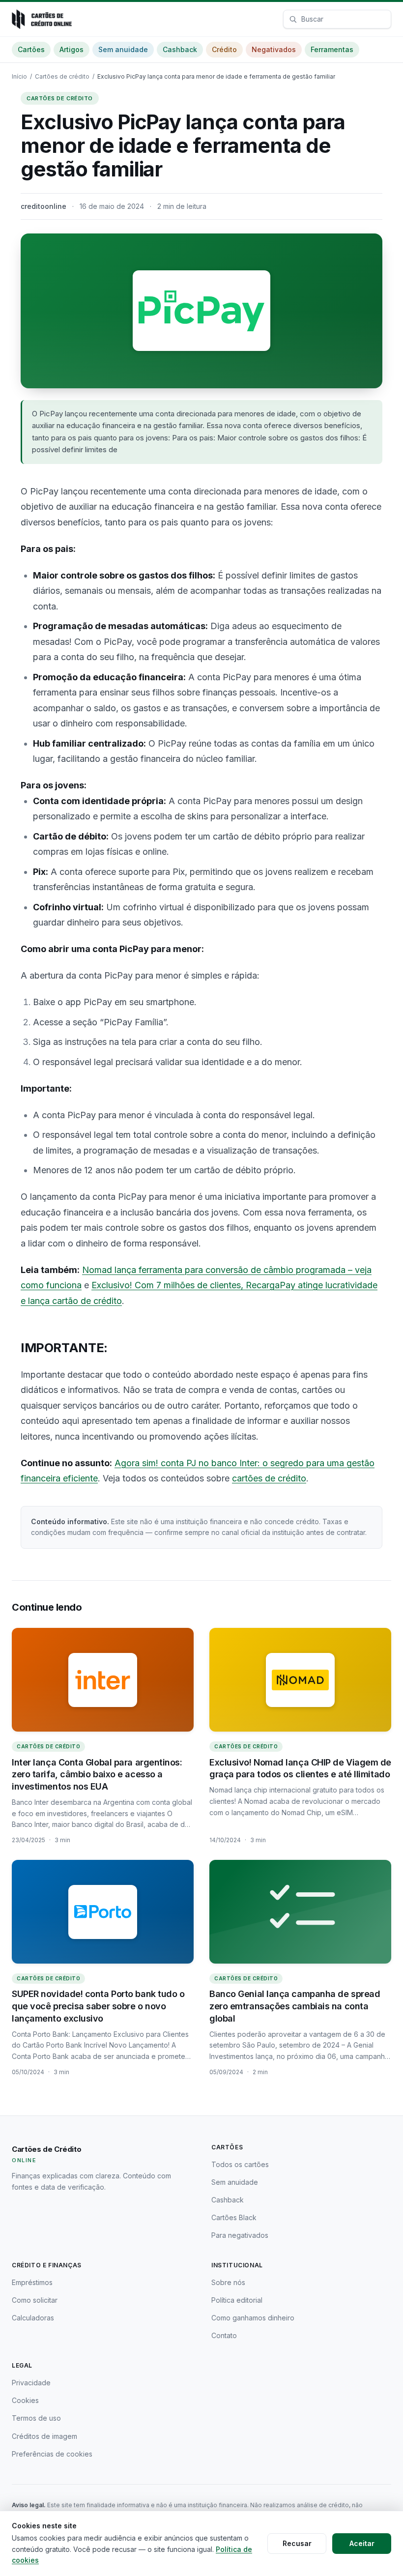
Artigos (72, 49)
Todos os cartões (240, 2164)
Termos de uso (36, 2418)
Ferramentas (332, 49)
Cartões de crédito (62, 76)
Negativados (274, 49)
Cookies (25, 2400)
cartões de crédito (269, 1478)
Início (19, 76)
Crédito (224, 49)
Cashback (180, 49)
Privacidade (31, 2383)
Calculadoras (33, 2318)
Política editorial (237, 2300)
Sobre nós (228, 2282)
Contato (224, 2335)
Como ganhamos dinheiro (253, 2318)
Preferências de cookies (52, 2454)
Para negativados (240, 2235)
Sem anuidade (123, 49)
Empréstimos (32, 2282)
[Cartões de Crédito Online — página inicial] (42, 19)
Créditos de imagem (44, 2436)
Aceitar (362, 2543)
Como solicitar (35, 2300)
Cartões (31, 49)
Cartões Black (234, 2217)
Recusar (297, 2543)
